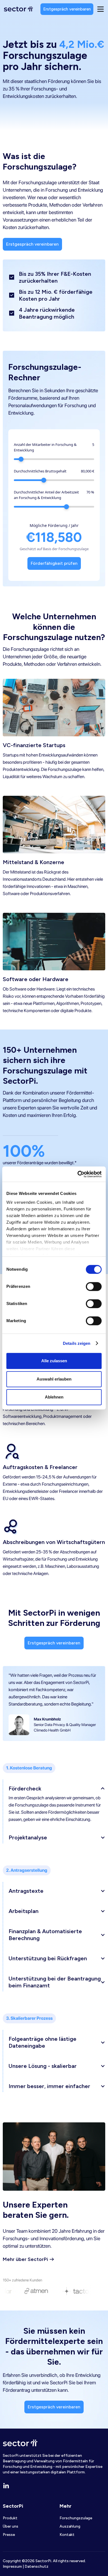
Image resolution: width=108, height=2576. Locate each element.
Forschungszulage (76, 2518)
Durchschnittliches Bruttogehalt (40, 471)
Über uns (11, 2526)
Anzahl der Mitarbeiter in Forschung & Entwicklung (45, 447)
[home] (18, 9)
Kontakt (67, 2535)
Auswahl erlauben (54, 1379)
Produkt (10, 2518)
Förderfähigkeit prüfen (54, 563)
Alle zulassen (54, 1361)
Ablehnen (54, 1397)
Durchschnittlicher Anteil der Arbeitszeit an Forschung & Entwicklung (46, 495)
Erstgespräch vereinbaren (67, 9)
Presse (9, 2535)
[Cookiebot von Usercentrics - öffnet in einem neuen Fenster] (78, 1174)
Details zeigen (77, 1343)
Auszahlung (70, 2526)
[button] (57, 1787)
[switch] (94, 1286)
